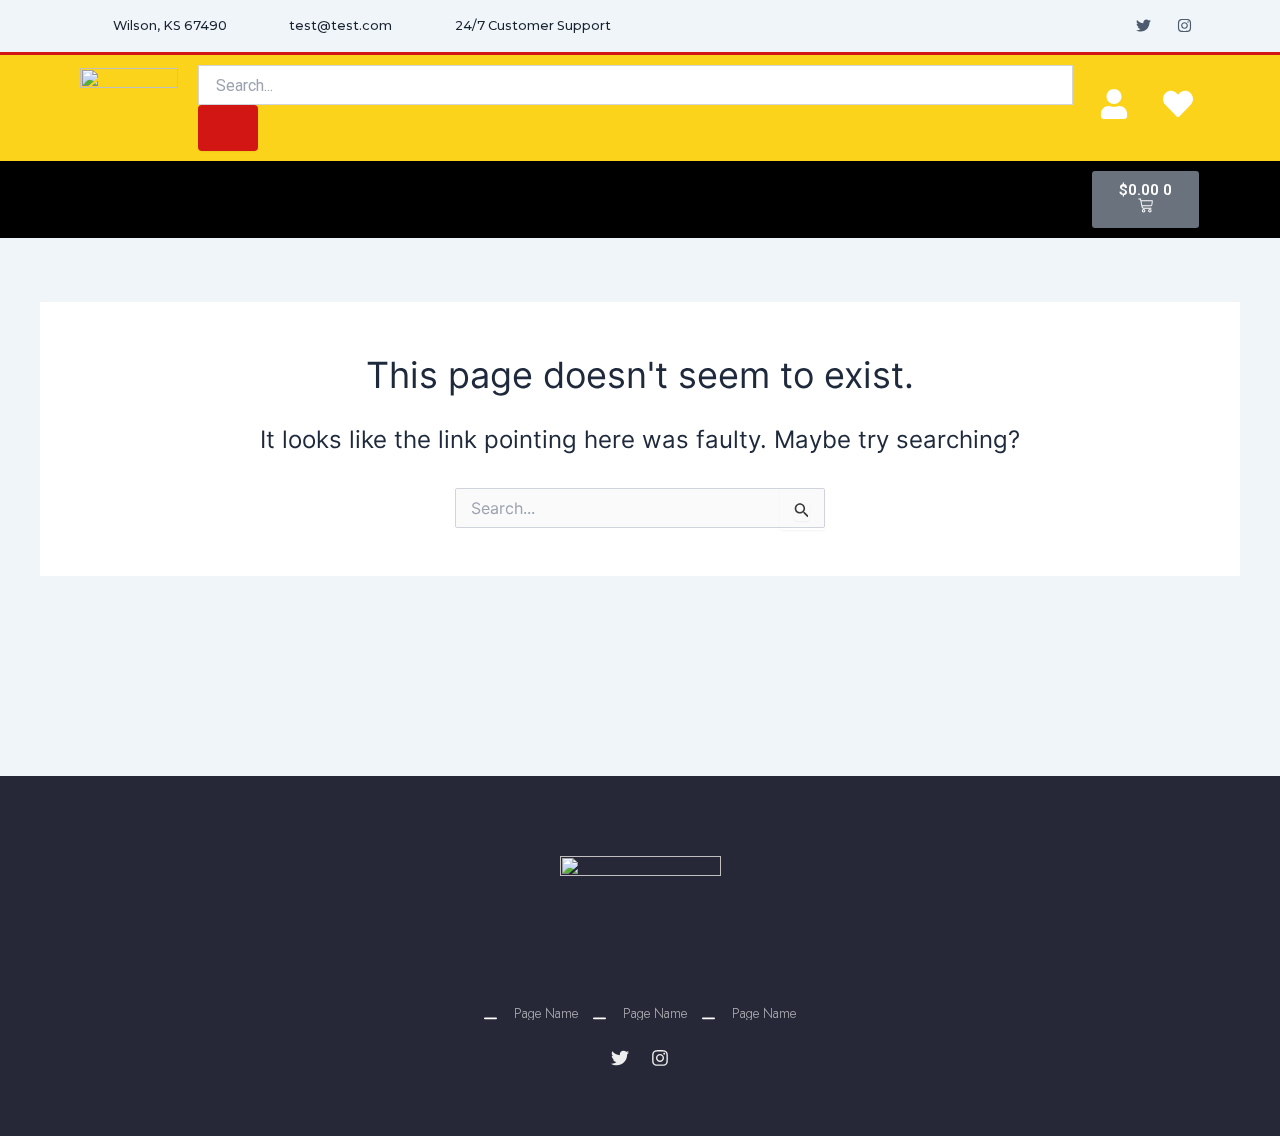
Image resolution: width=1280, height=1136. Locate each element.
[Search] (228, 128)
